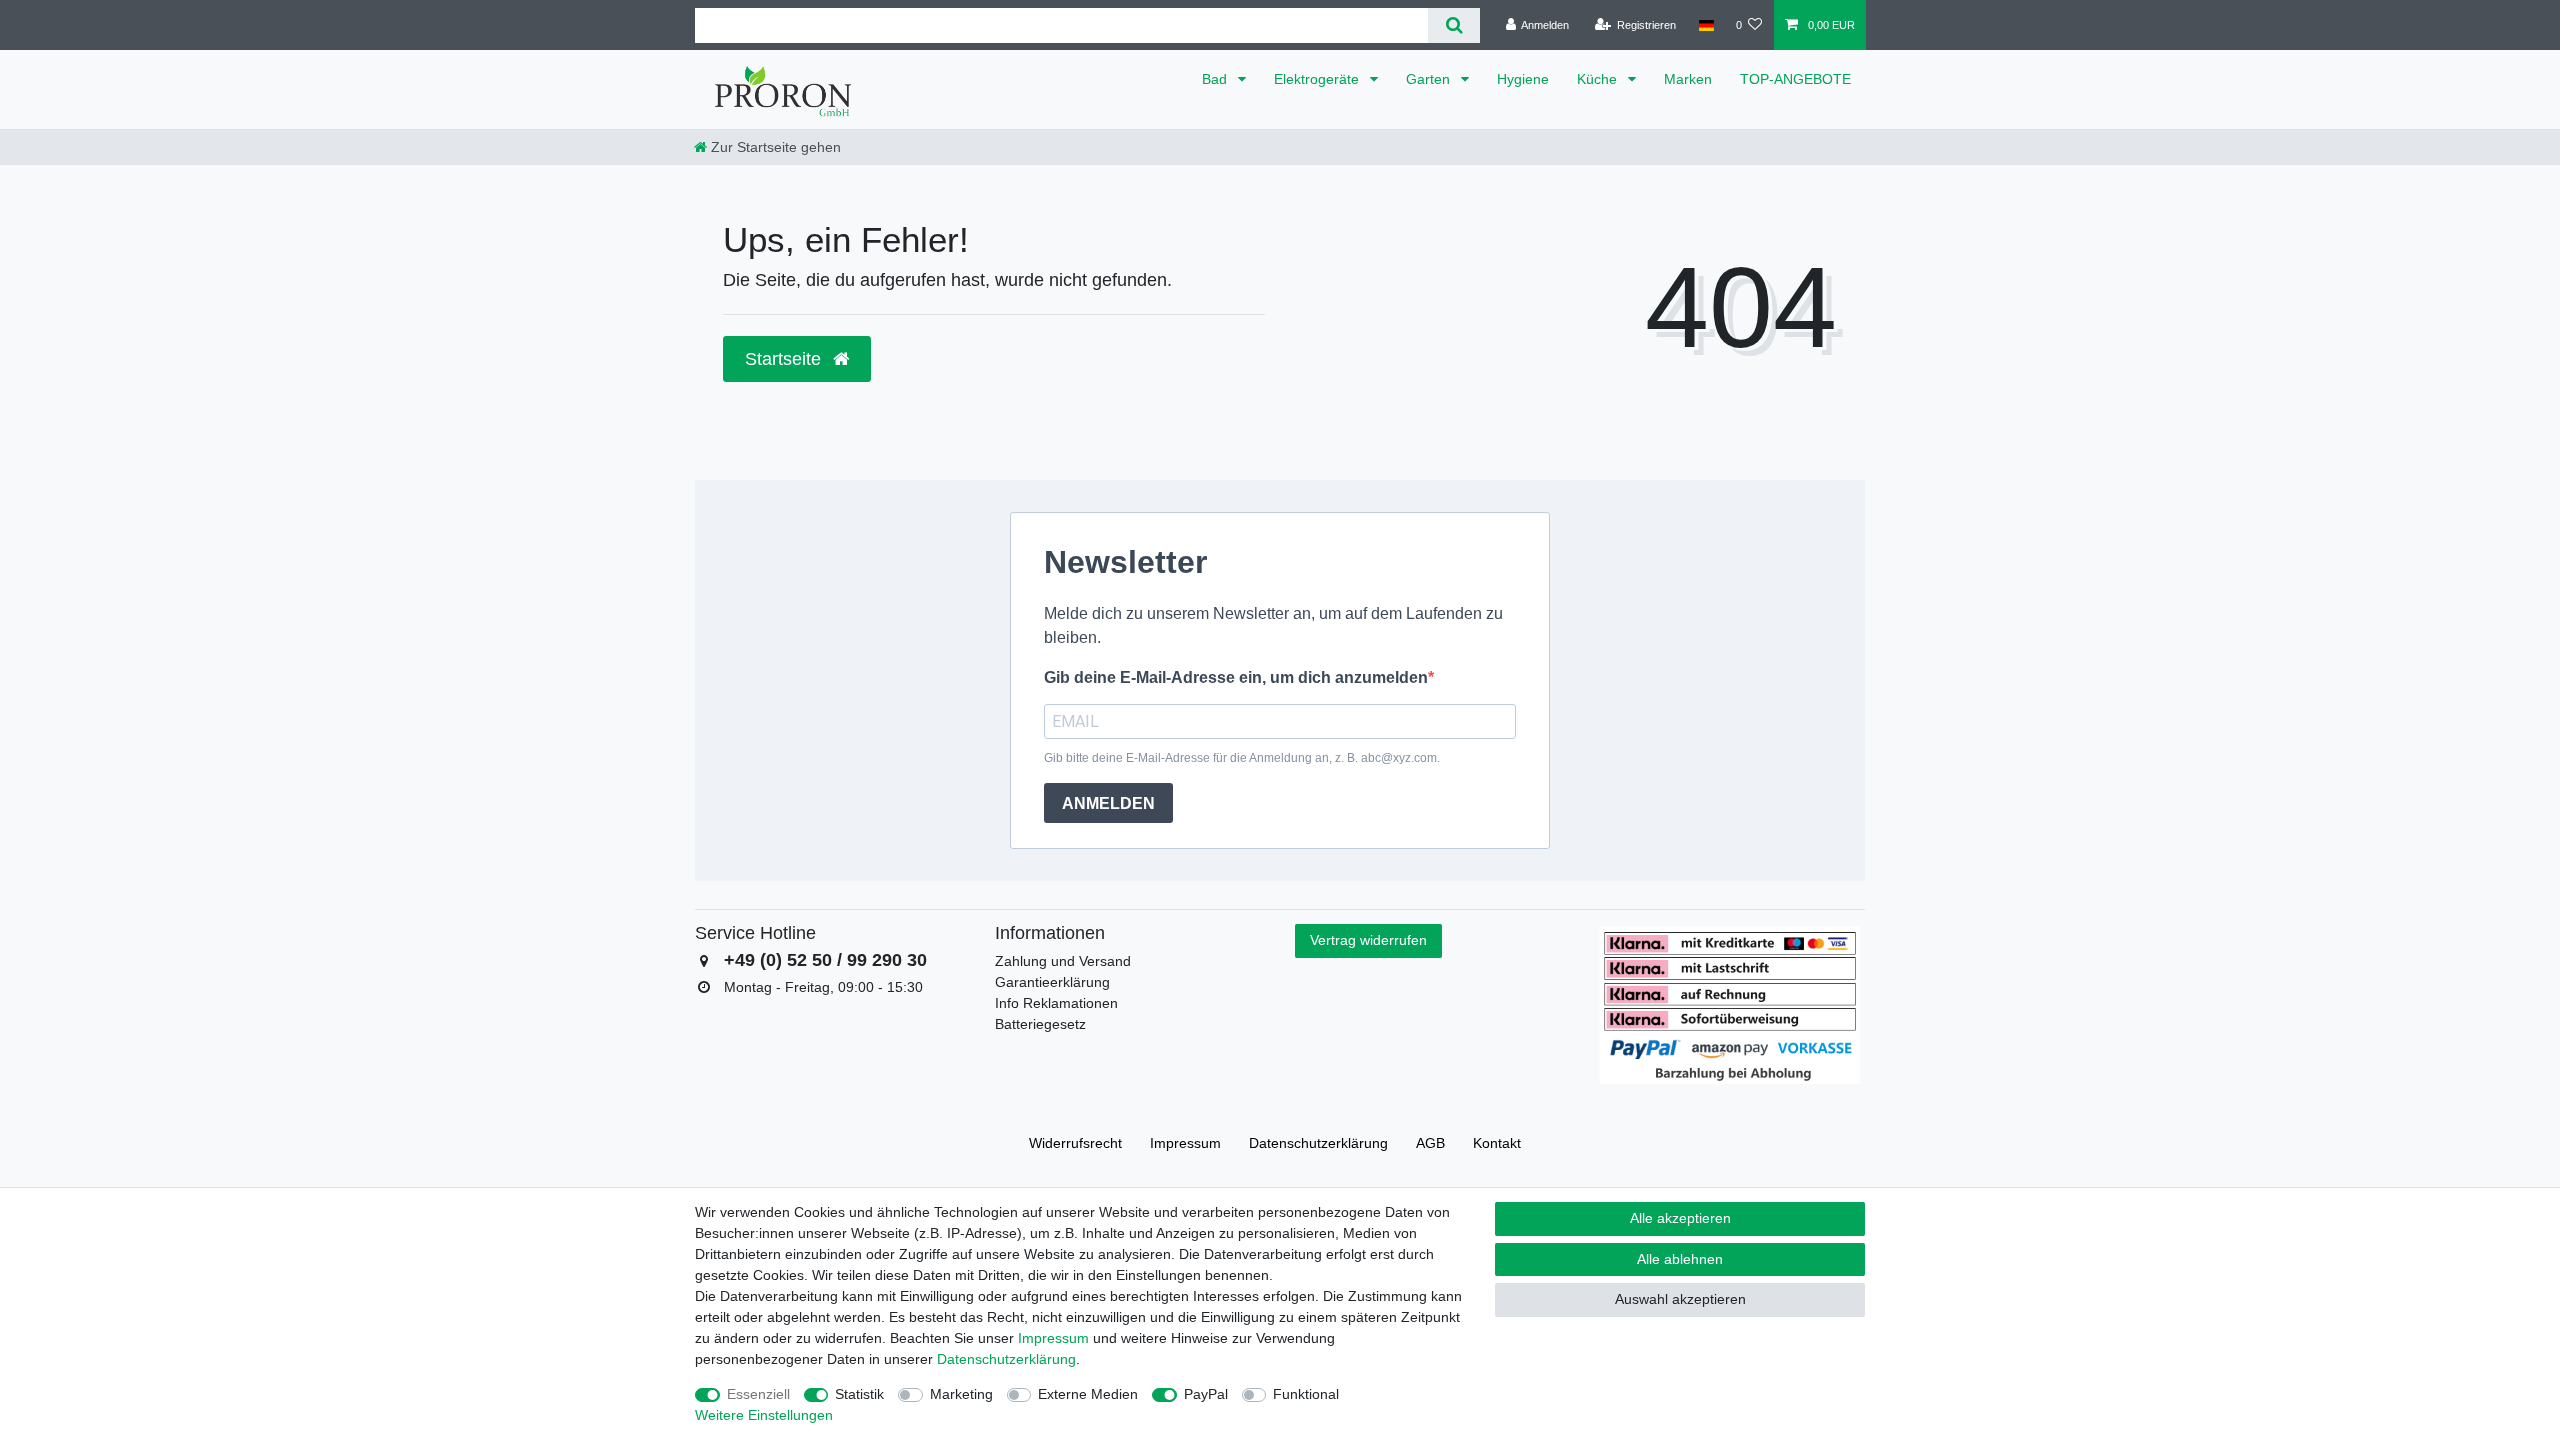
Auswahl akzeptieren (1680, 1299)
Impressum (1185, 1143)
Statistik (859, 1394)
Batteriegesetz (1040, 1024)
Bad (1216, 79)
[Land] (1705, 25)
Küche (1599, 79)
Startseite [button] (785, 359)
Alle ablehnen (1680, 1259)
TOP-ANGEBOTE (1795, 79)
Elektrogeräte (1318, 79)
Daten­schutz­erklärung (1318, 1143)
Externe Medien (1088, 1394)
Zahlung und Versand (1063, 961)
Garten (1430, 79)
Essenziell (758, 1394)
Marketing (961, 1394)
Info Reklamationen (1056, 1003)
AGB (1430, 1143)
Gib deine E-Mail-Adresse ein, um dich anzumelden (1236, 677)
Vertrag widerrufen (1368, 940)
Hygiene (1523, 79)
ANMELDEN (1108, 803)
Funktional (1306, 1394)
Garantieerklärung (1052, 982)
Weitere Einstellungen (764, 1415)
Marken (1688, 79)
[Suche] (1453, 25)
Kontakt (1497, 1143)
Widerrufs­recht (1075, 1143)
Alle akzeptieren (1680, 1218)
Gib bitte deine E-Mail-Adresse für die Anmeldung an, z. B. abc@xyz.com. (1242, 758)
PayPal (1206, 1394)
